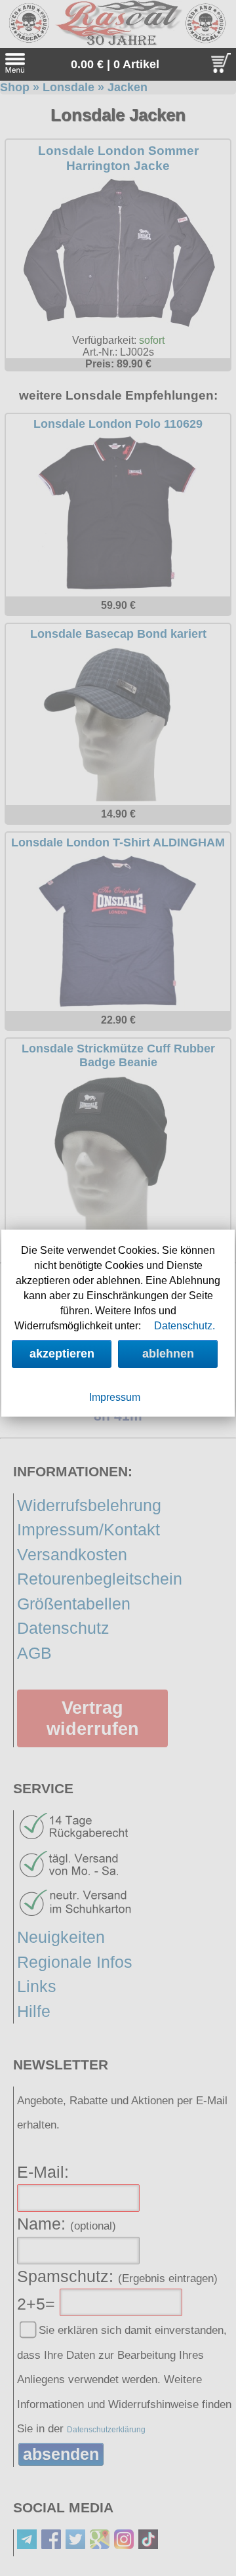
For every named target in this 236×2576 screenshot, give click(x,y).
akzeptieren (62, 1354)
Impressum (115, 1397)
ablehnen (168, 1354)
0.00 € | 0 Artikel (115, 64)
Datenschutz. (185, 1326)
